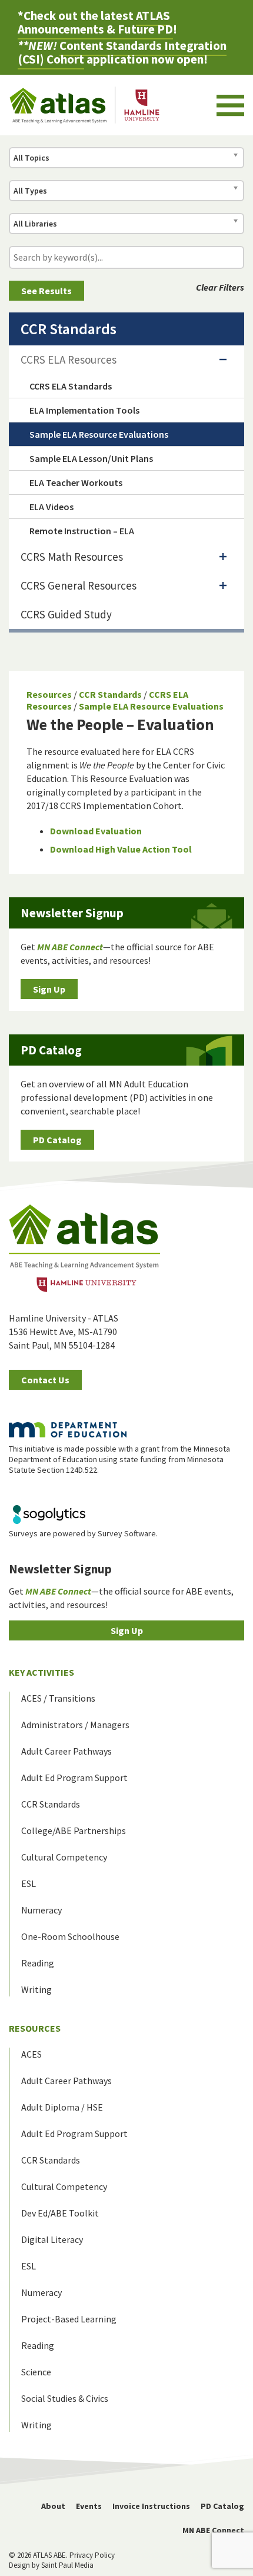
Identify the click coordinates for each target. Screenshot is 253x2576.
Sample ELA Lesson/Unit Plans (91, 458)
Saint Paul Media (67, 2565)
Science (36, 2372)
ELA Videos (51, 507)
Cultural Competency (64, 1857)
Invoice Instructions (151, 2506)
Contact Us (45, 1380)
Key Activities (41, 1672)
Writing (36, 1989)
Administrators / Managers (75, 1725)
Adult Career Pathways (66, 1751)
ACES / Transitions (58, 1698)
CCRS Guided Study (66, 614)
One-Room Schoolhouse (70, 1936)
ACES (31, 2054)
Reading (38, 1963)
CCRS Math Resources (72, 557)
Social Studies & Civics (65, 2398)
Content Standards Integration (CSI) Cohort (122, 52)
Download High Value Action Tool (121, 849)
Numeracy (41, 1910)
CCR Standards (110, 694)
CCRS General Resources (79, 585)
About (53, 2506)
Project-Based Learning (69, 2319)
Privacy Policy (92, 2555)
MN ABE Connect (213, 2530)
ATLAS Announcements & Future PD (95, 22)
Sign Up (49, 989)
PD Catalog (57, 1140)
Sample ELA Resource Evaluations (151, 706)
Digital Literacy (52, 2239)
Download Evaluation (96, 831)
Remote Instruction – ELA (82, 531)
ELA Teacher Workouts (76, 482)
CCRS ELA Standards (71, 386)
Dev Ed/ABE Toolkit (60, 2213)
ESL (29, 1883)
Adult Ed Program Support (74, 1778)
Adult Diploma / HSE (62, 2107)
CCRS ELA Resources (69, 360)
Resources (49, 694)
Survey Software (127, 1533)
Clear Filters (220, 287)
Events (89, 2506)
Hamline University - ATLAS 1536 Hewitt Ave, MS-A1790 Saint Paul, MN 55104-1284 (64, 1332)
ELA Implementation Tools (84, 410)
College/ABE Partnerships (74, 1831)
